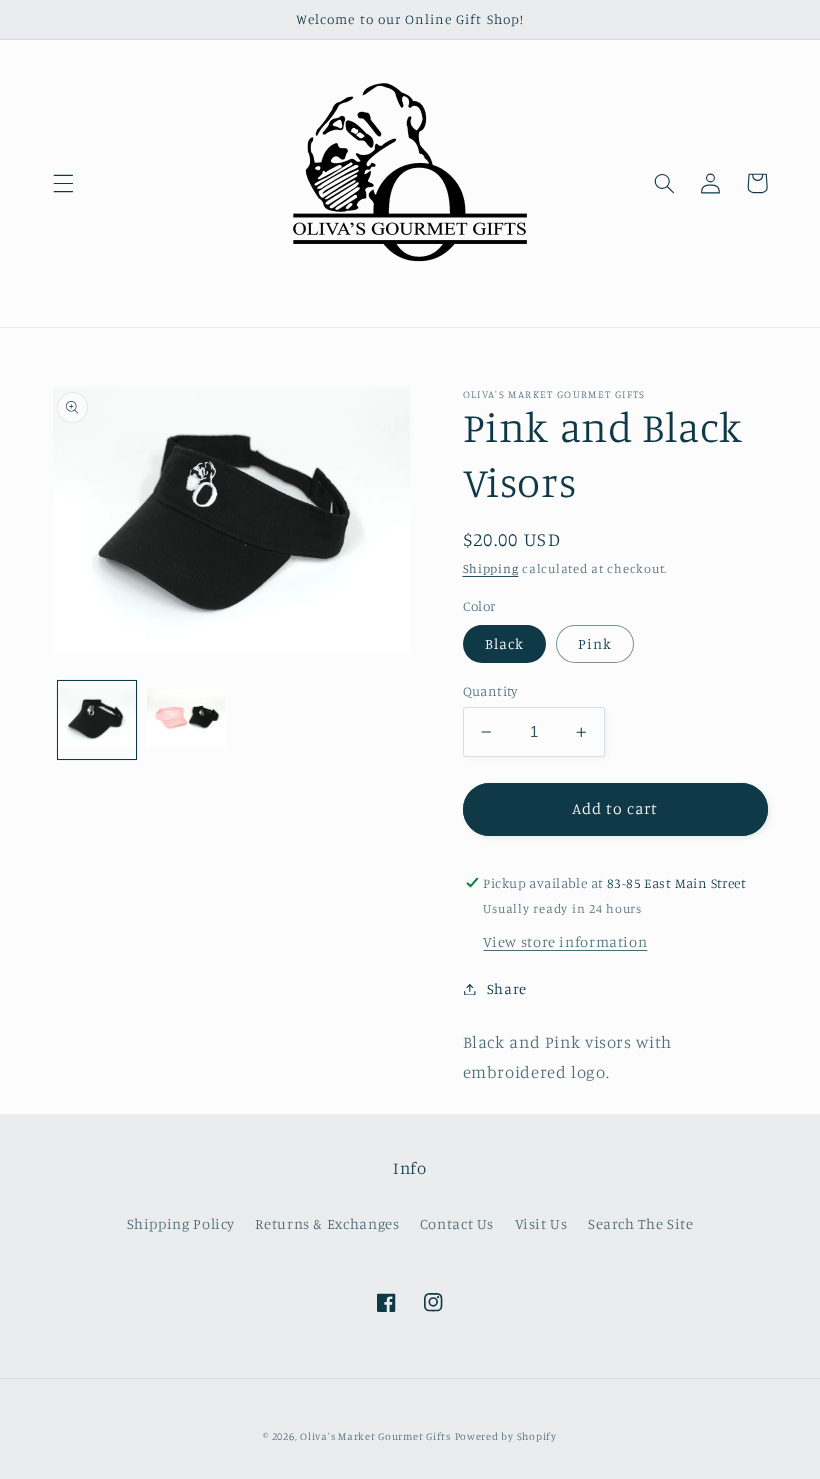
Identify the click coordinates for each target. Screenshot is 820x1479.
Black (504, 643)
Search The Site (640, 1223)
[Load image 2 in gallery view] (186, 720)
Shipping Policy (181, 1223)
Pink (595, 643)
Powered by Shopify (506, 1436)
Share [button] (507, 988)
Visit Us (541, 1223)
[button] (63, 183)
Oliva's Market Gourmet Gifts (375, 1436)
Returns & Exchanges (327, 1223)
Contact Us (457, 1223)
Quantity (490, 691)
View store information (565, 941)
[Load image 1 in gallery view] (97, 720)
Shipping (491, 568)
